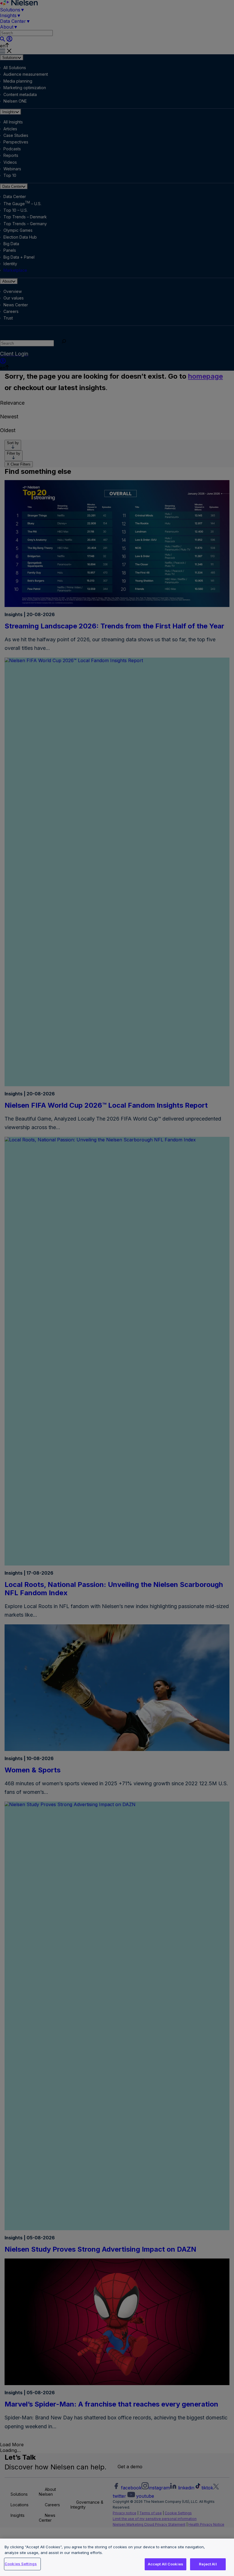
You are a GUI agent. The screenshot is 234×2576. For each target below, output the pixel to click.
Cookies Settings (21, 2564)
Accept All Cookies (166, 2564)
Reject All (208, 2564)
